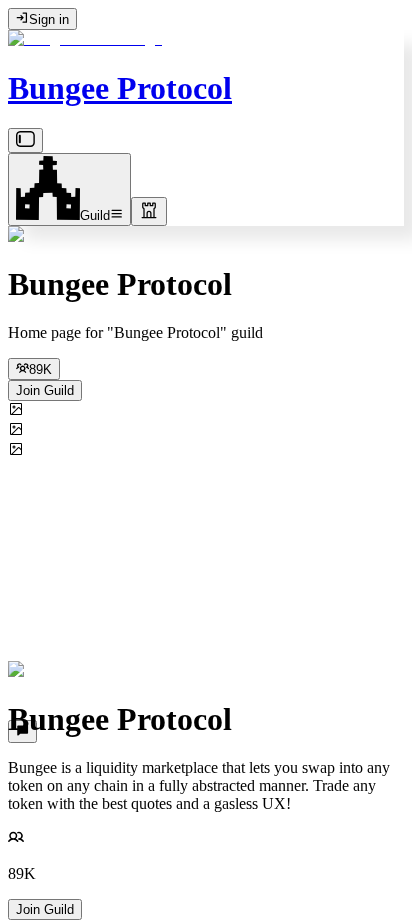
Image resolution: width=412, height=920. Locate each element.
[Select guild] (149, 211)
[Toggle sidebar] (25, 140)
